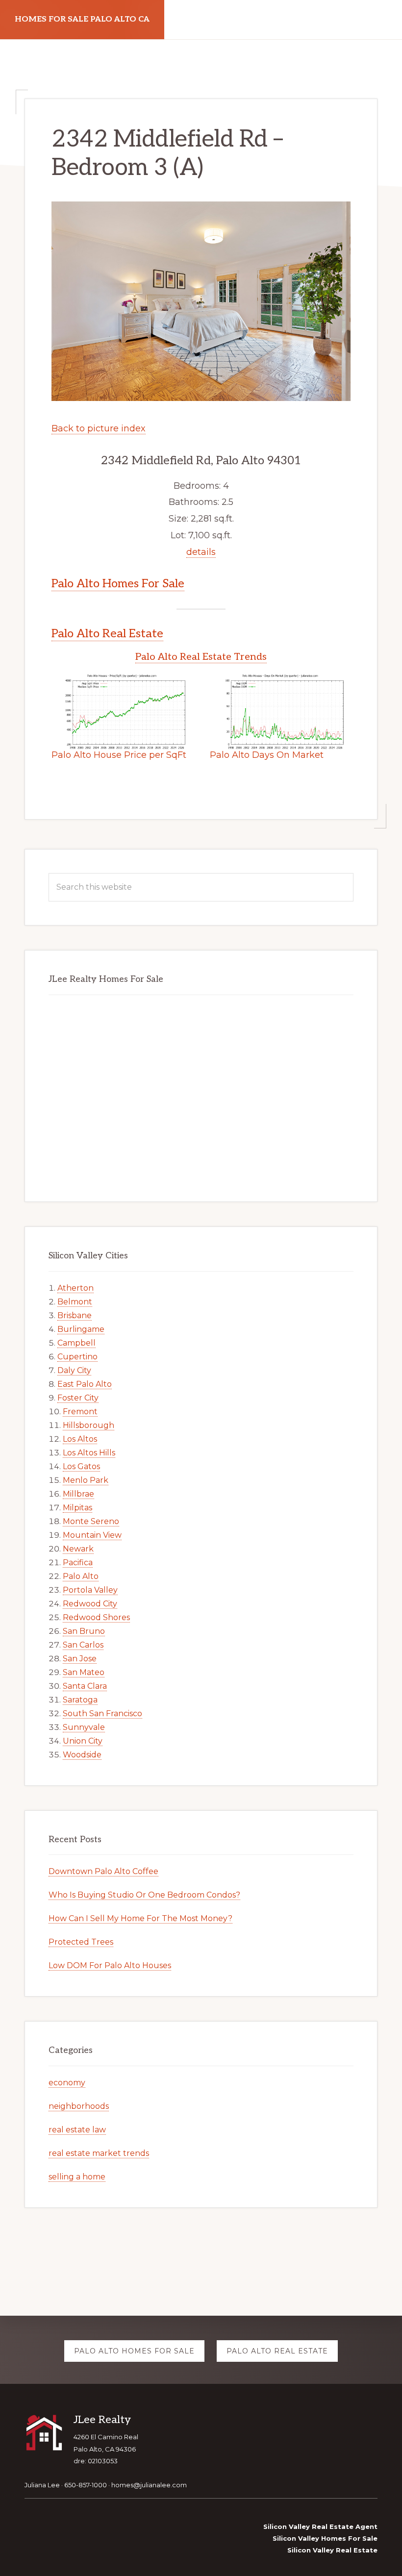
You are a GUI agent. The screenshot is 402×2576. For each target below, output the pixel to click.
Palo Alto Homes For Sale (118, 584)
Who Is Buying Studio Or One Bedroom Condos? (144, 1895)
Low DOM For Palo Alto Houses (110, 1965)
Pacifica (78, 1563)
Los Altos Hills (89, 1453)
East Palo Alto (85, 1384)
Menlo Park (86, 1480)
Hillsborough (88, 1425)
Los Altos (80, 1439)
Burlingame (81, 1329)
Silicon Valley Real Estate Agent (320, 2526)
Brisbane (75, 1315)
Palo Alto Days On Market (267, 755)
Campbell (76, 1343)
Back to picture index (99, 428)
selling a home (77, 2177)
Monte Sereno (91, 1521)
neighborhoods (79, 2106)
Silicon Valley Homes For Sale (325, 2538)
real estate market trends (99, 2153)
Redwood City (90, 1604)
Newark (78, 1549)
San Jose (80, 1659)
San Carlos (83, 1645)
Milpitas (77, 1508)
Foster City (78, 1398)
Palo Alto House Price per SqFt (119, 755)
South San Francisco (102, 1713)
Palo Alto (81, 1576)
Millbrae (78, 1494)
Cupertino (77, 1357)
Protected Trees (81, 1942)
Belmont (75, 1302)
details (201, 552)
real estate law (77, 2130)
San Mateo (84, 1672)
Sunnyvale (84, 1727)
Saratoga (80, 1700)
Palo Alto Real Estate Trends (201, 657)
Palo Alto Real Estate (107, 634)
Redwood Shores (96, 1617)
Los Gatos (81, 1466)
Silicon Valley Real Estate (332, 2550)
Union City (83, 1741)
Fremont (80, 1412)
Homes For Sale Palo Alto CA (82, 19)
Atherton (75, 1288)
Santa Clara (85, 1686)
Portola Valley (90, 1590)
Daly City (74, 1370)
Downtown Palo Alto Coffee (103, 1871)
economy (67, 2083)
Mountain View (92, 1535)
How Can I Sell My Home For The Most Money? (140, 1918)
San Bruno (84, 1631)
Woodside (82, 1755)
